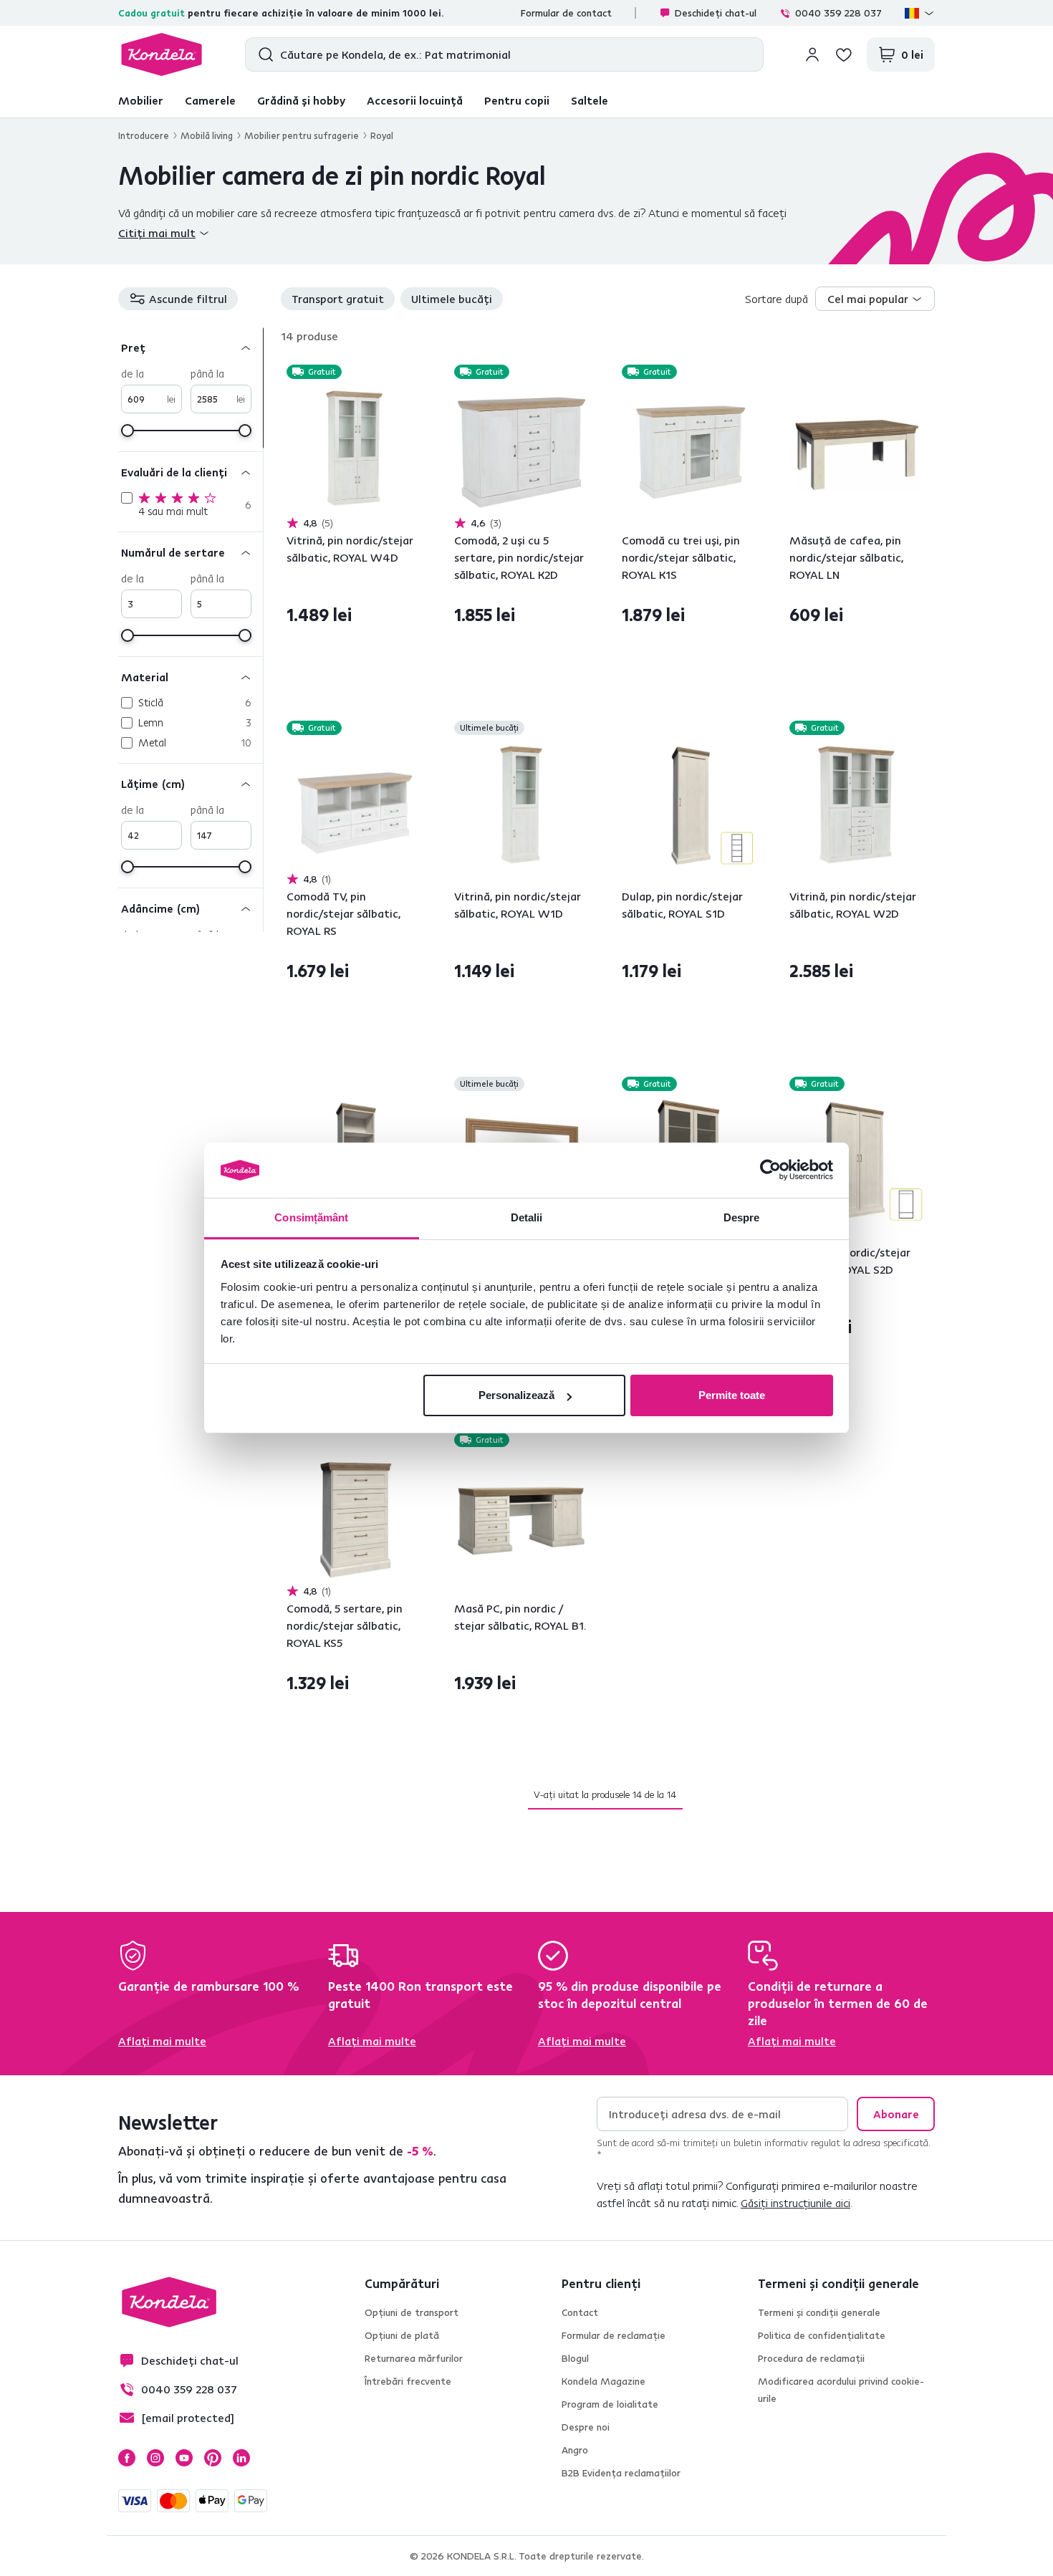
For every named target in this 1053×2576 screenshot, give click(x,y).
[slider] (128, 431)
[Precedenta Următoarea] (354, 449)
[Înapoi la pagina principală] (162, 54)
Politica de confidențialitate (822, 2335)
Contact (580, 2312)
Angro (575, 2450)
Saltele (590, 100)
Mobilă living (207, 135)
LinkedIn (241, 2458)
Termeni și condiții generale (819, 2312)
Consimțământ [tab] (311, 1217)
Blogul (575, 2358)
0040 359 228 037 (838, 13)
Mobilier (141, 100)
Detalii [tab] (527, 1217)
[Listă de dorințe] (844, 54)
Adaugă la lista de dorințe (412, 373)
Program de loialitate (610, 2404)
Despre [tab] (742, 1217)
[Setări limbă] (920, 13)
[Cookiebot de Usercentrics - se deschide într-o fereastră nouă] (770, 1171)
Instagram (155, 2458)
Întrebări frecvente (408, 2381)
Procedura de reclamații (811, 2358)
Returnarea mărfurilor (414, 2358)
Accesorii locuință (415, 100)
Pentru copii (517, 100)
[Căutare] (263, 54)
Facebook (127, 2458)
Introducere (144, 135)
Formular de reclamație (614, 2335)
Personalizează (516, 1395)
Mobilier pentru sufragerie (302, 135)
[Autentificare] (812, 54)
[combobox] (875, 299)
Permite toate (732, 1395)
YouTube (184, 2458)
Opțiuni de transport (412, 2312)
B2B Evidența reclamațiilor (621, 2473)
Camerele (210, 100)
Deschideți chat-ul (716, 13)
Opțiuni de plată (402, 2335)
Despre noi (586, 2427)
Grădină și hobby (301, 100)
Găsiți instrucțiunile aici (795, 2203)
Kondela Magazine (604, 2381)
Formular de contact (566, 13)
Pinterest (213, 2458)
